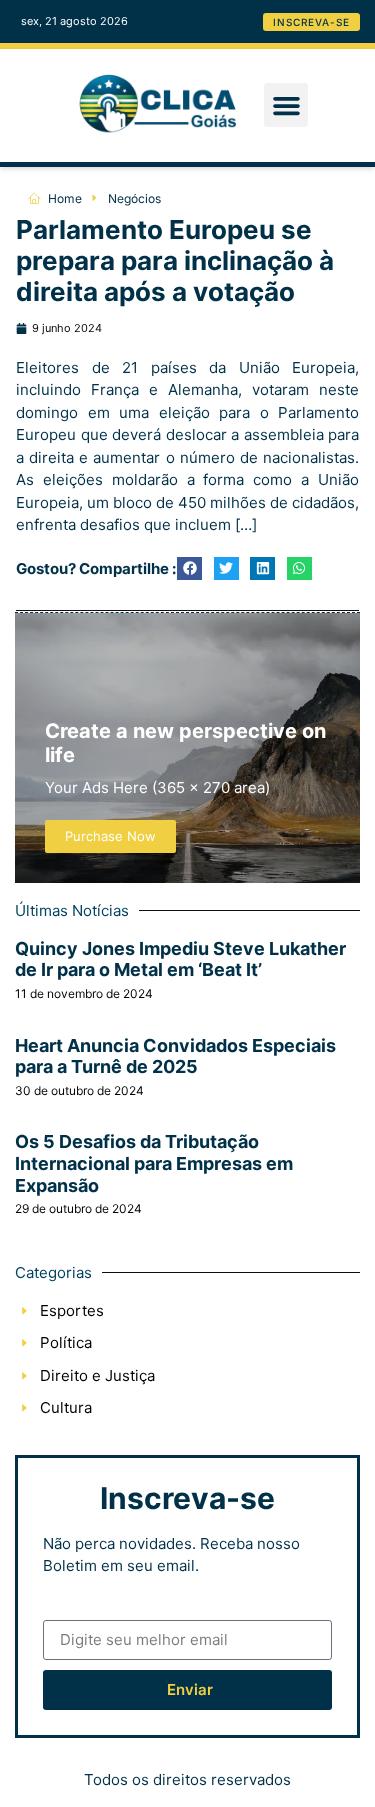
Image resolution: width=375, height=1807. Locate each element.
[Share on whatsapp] (299, 568)
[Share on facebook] (189, 568)
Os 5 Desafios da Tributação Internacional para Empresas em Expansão (154, 1163)
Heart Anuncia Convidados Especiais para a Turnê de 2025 (175, 1056)
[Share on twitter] (226, 568)
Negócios (134, 198)
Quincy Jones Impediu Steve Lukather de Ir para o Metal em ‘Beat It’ (180, 959)
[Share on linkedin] (262, 568)
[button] (286, 105)
